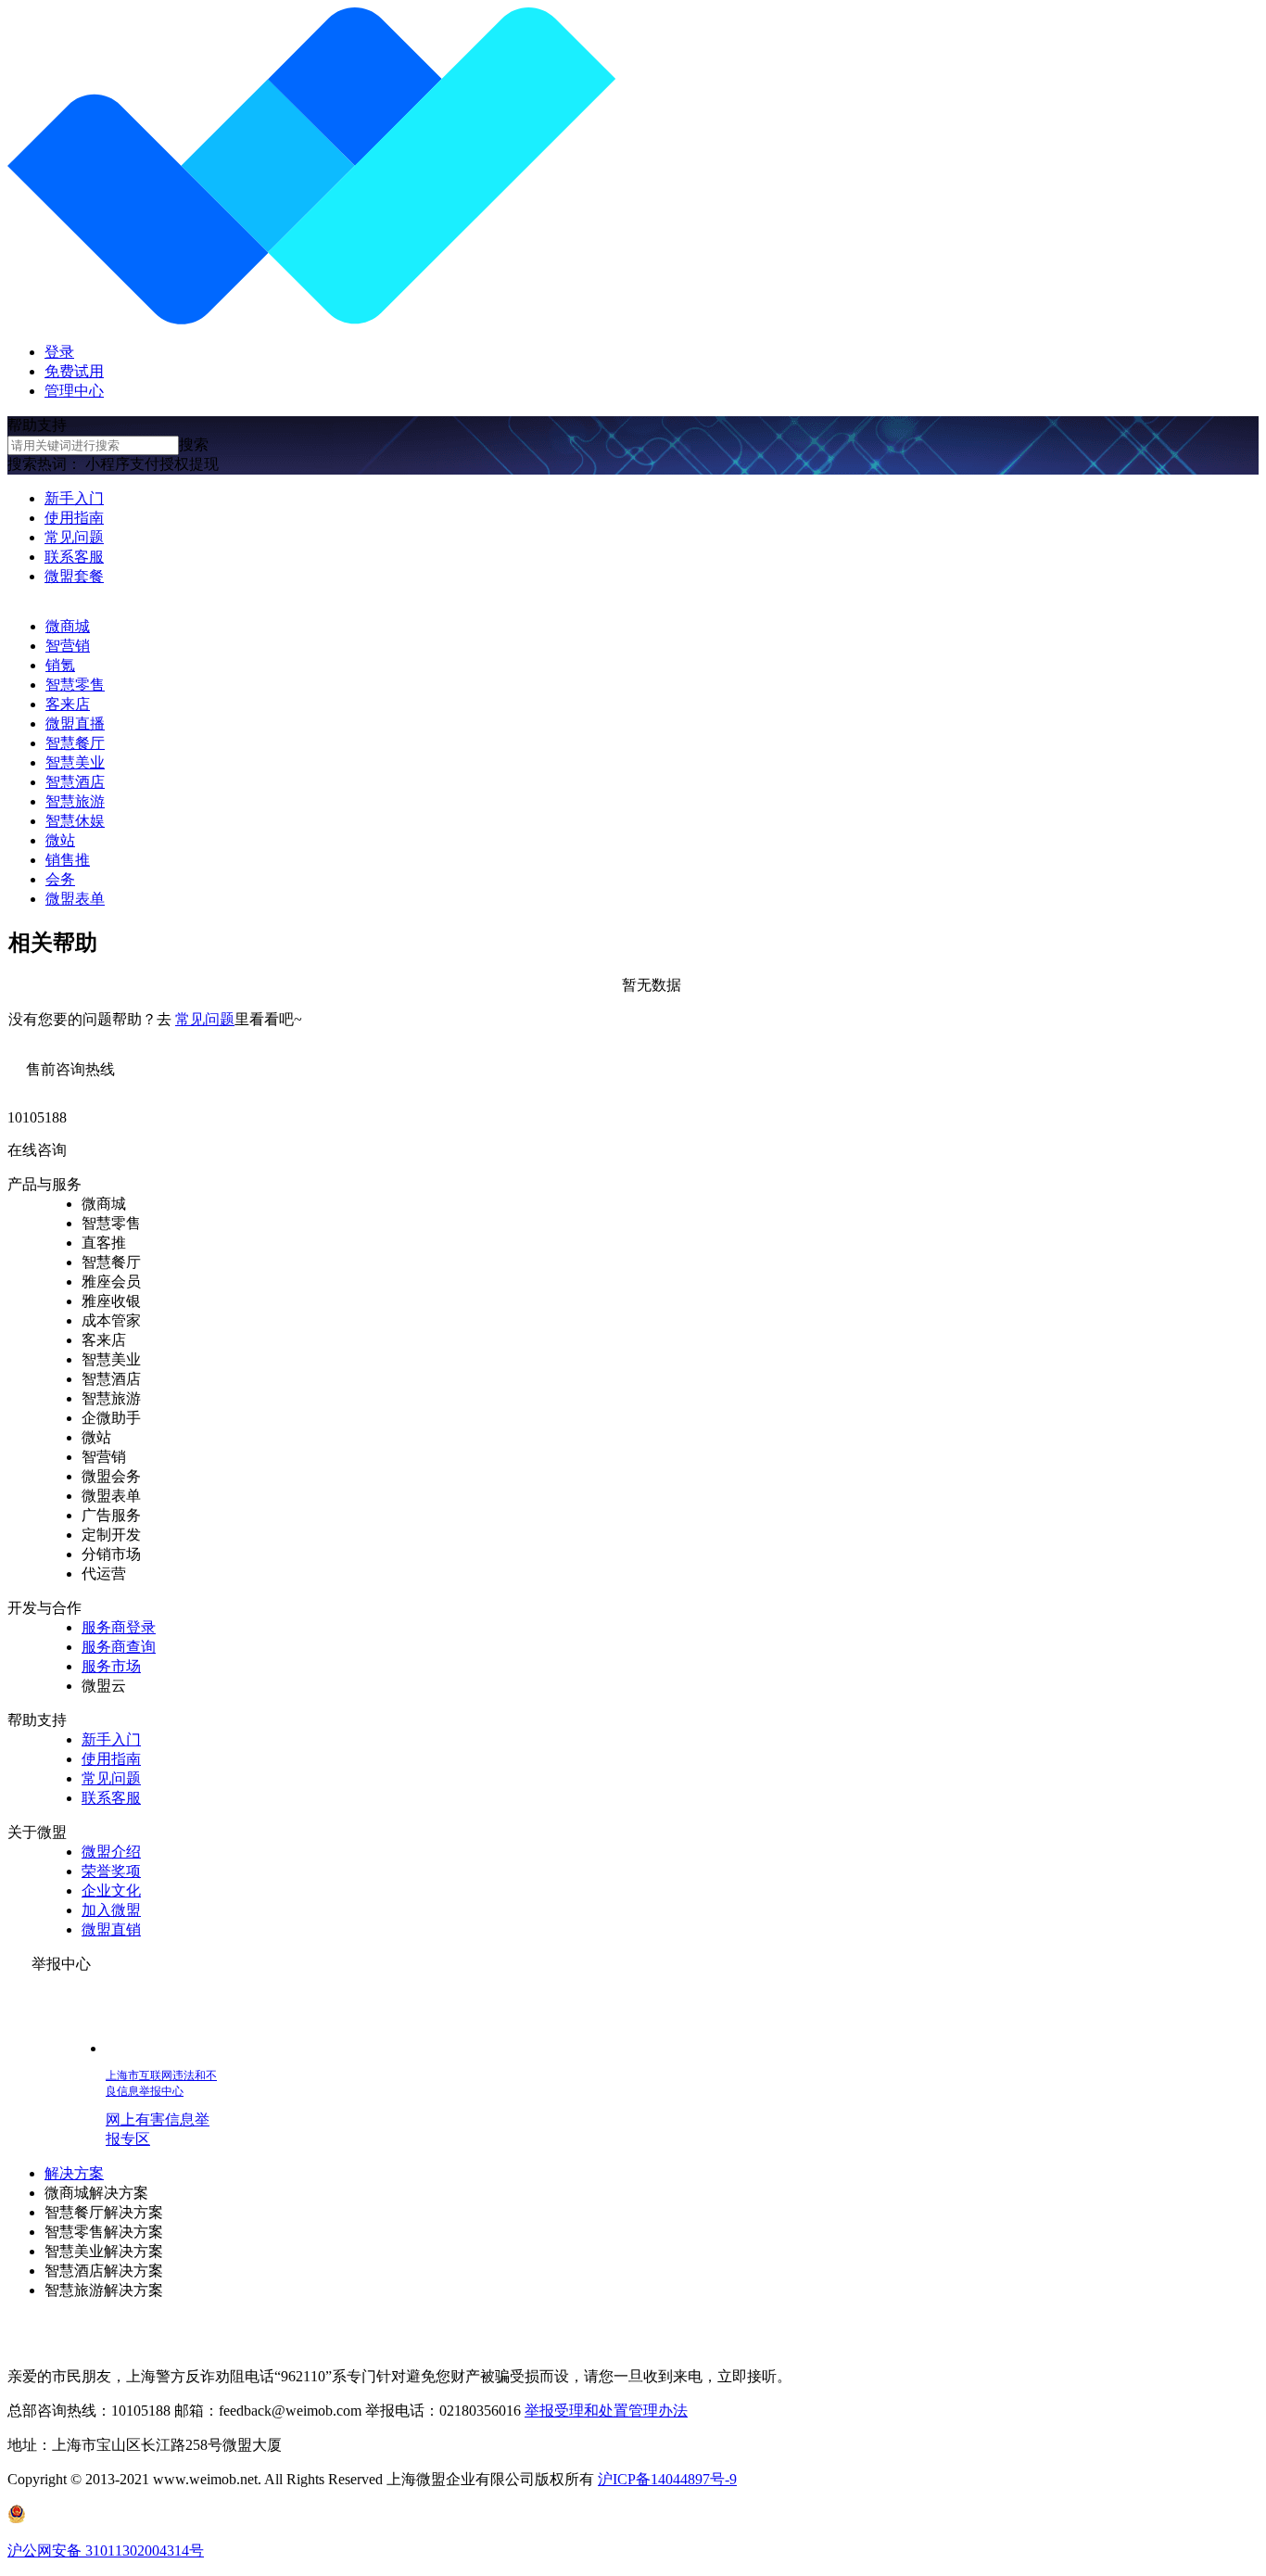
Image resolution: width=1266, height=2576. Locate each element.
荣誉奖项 (111, 1871)
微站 (60, 840)
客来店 (68, 704)
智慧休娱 (75, 821)
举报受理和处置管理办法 (606, 2411)
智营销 (68, 646)
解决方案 (74, 2173)
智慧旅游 (75, 801)
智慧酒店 (75, 782)
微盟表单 (75, 899)
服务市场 (111, 1666)
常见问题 (74, 537)
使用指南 (74, 518)
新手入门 (74, 498)
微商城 (68, 626)
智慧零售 (75, 685)
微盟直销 (111, 1929)
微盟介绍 (111, 1852)
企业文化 (111, 1891)
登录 (59, 352)
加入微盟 (111, 1910)
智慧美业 (75, 762)
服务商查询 (119, 1647)
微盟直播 (75, 723)
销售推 (68, 860)
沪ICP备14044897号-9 (667, 2479)
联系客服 (74, 557)
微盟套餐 (74, 576)
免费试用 (74, 371)
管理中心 (74, 391)
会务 (60, 879)
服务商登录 (119, 1627)
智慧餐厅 (75, 743)
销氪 (60, 665)
